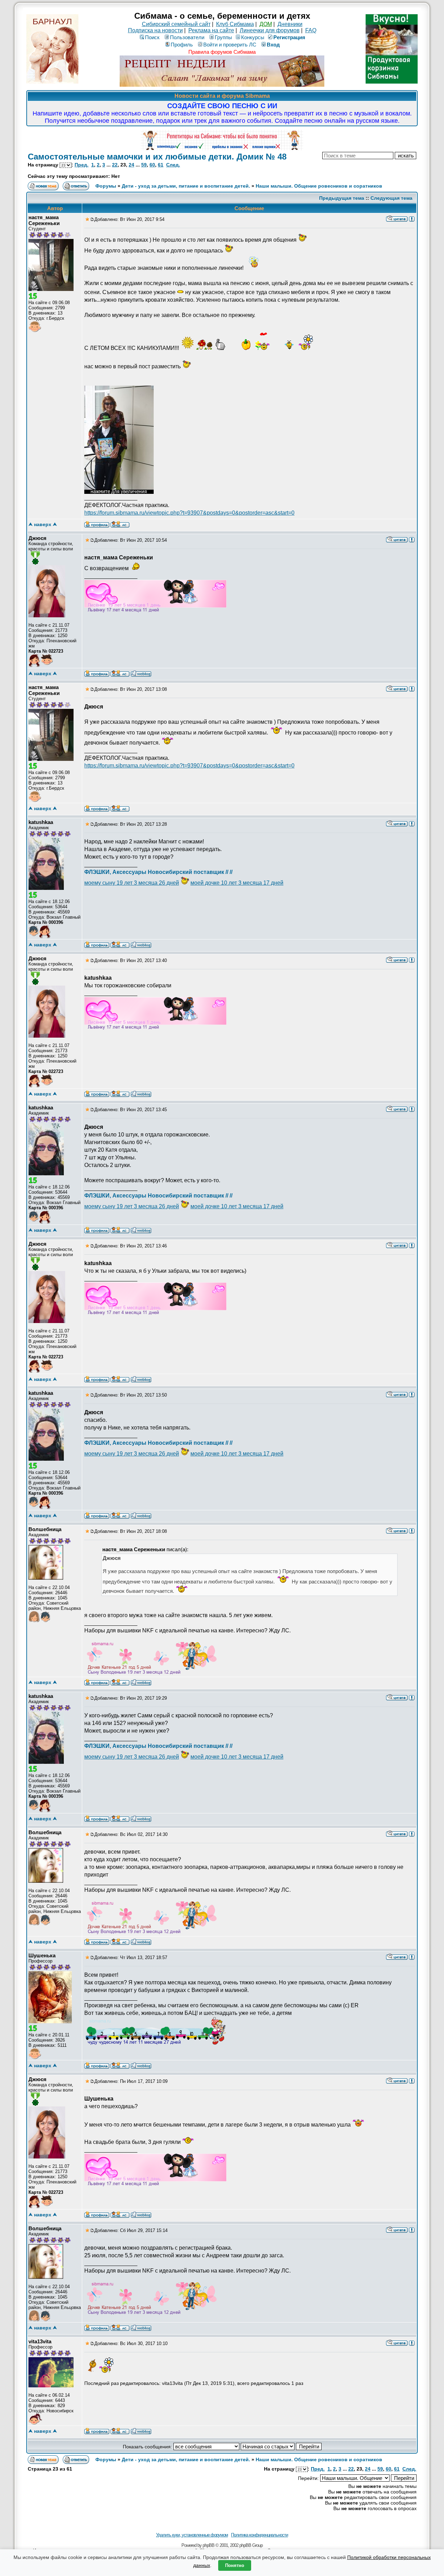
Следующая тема (391, 198)
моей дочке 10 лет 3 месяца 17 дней (237, 883)
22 (115, 165)
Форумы (106, 186)
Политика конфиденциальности (259, 2535)
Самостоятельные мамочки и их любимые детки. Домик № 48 (157, 157)
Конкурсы (253, 37)
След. (173, 165)
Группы (223, 37)
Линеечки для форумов (270, 30)
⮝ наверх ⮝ (43, 524)
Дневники (290, 24)
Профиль (182, 45)
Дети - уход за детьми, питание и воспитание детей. (186, 186)
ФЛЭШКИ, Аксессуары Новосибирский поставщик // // (158, 872)
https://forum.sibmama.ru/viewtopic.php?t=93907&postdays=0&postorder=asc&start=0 (189, 513)
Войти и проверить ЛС (230, 45)
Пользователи (187, 37)
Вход (273, 45)
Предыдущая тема (342, 198)
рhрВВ (208, 2545)
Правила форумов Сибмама (222, 52)
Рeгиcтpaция (289, 37)
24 (131, 165)
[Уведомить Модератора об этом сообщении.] (412, 218)
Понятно (235, 2565)
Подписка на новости (155, 30)
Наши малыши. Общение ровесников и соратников (319, 186)
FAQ (311, 30)
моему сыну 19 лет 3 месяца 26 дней (132, 883)
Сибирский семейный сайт (176, 24)
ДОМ (266, 24)
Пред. (82, 165)
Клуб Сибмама (235, 24)
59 (144, 165)
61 (161, 165)
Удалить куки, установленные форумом (192, 2535)
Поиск (152, 37)
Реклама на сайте (211, 30)
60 (152, 165)
